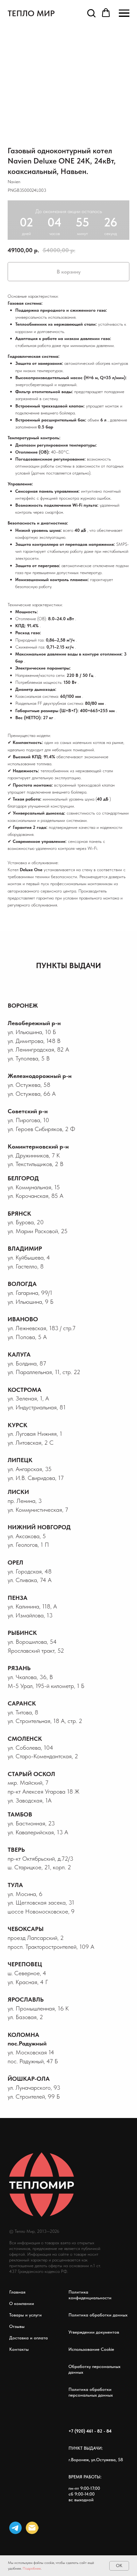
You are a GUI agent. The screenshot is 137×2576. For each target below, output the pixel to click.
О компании (22, 2303)
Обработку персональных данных (94, 2369)
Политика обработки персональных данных (91, 2392)
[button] (91, 13)
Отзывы (17, 2326)
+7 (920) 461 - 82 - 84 (90, 2431)
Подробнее (32, 2568)
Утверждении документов (94, 2332)
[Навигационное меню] (124, 13)
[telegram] (15, 2528)
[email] (32, 2528)
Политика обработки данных (98, 2315)
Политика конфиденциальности (90, 2295)
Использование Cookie (91, 2349)
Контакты (19, 2349)
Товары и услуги (25, 2315)
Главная (17, 2292)
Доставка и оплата (29, 2338)
